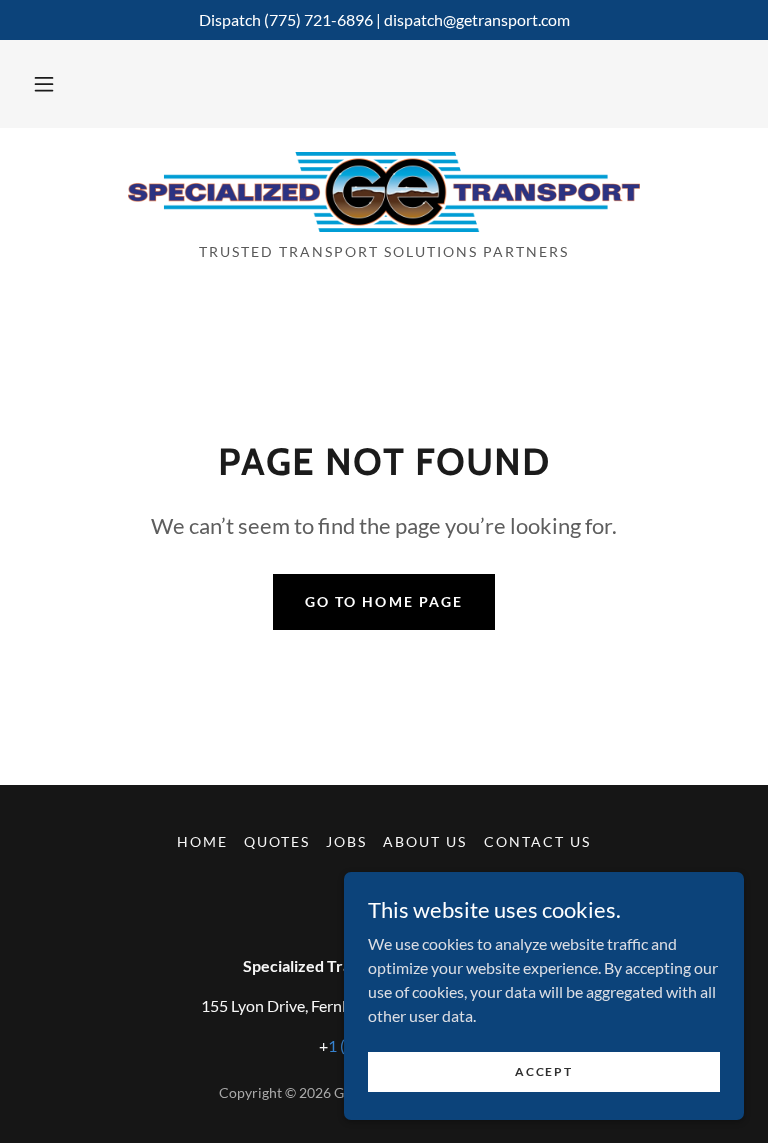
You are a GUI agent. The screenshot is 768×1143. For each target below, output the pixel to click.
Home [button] (202, 841)
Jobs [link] (346, 841)
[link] (384, 192)
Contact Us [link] (537, 841)
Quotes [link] (277, 841)
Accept (543, 1071)
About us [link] (425, 841)
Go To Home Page (383, 601)
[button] (44, 84)
